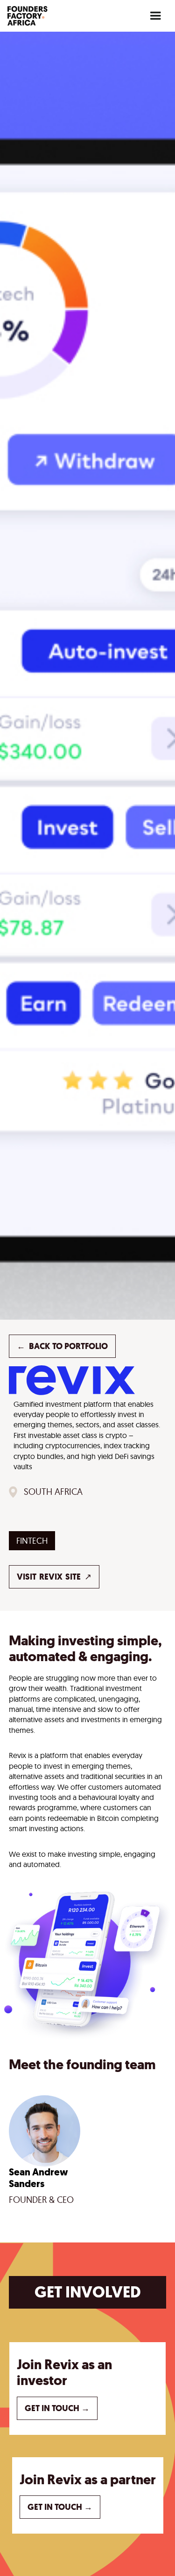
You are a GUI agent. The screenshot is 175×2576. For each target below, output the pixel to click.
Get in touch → (57, 2408)
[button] (155, 16)
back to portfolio (62, 1346)
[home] (28, 16)
